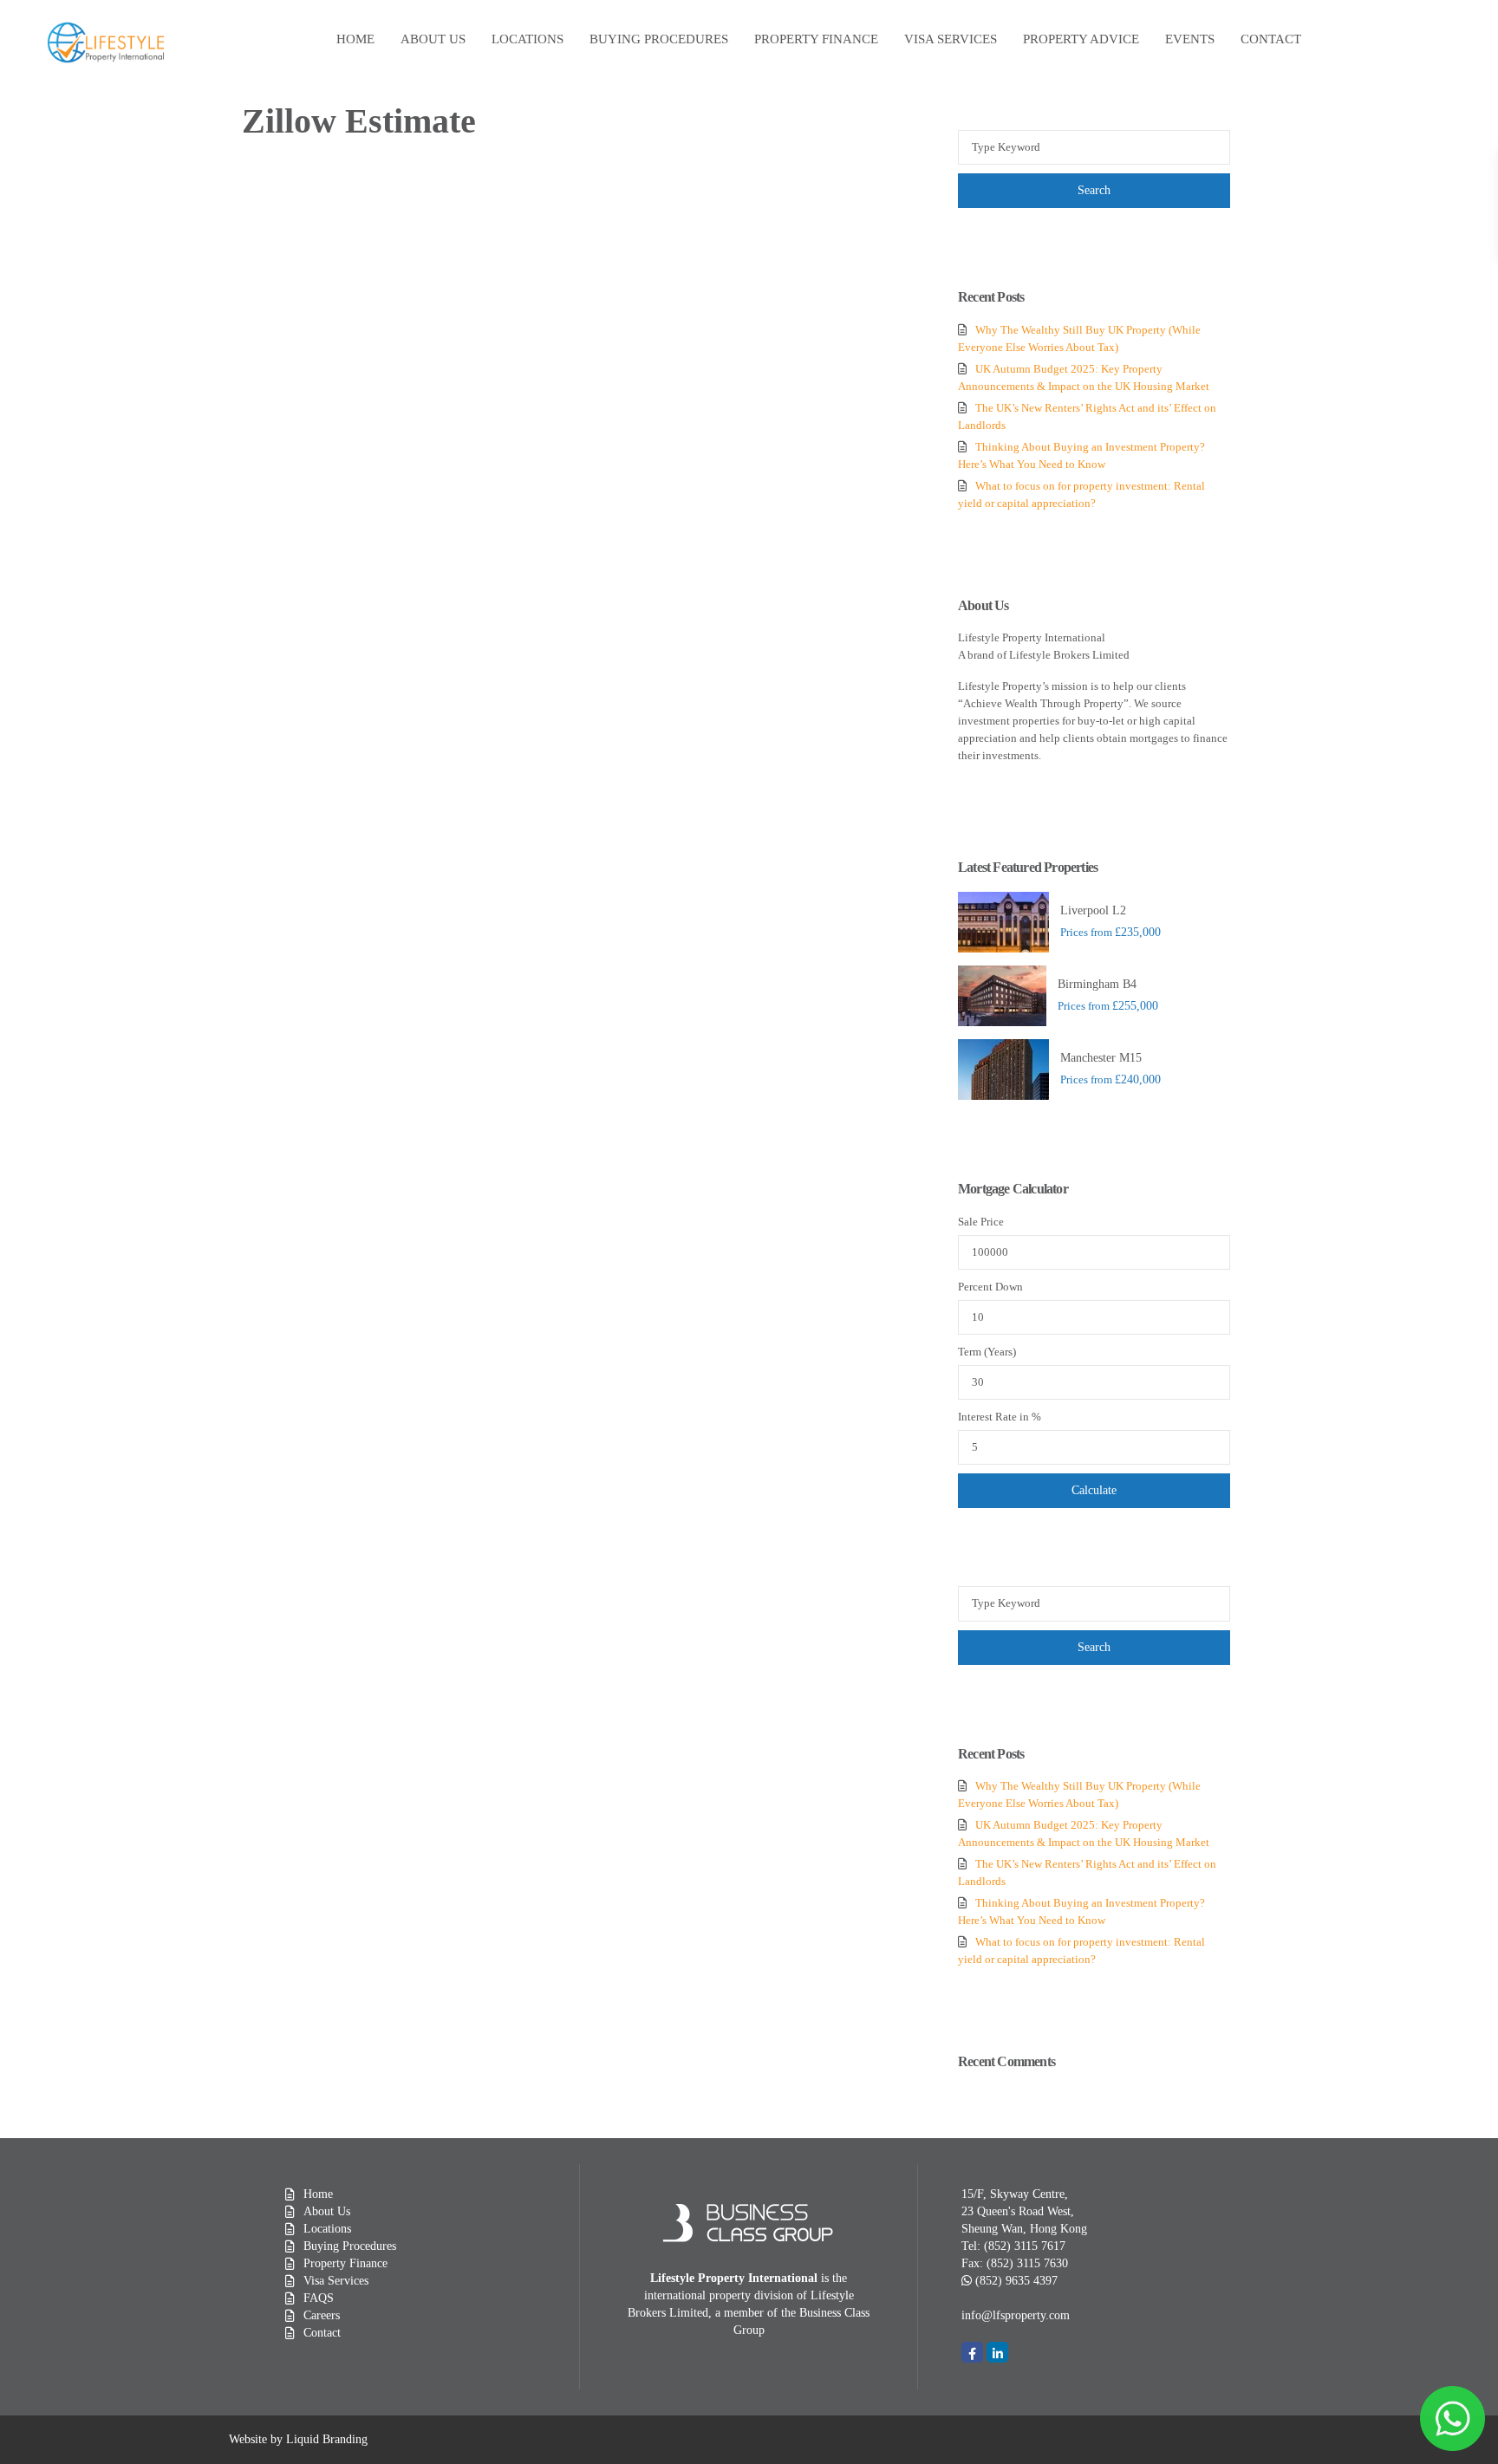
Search (1094, 190)
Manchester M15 (1101, 1058)
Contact (322, 2333)
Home (318, 2194)
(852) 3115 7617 (1025, 2246)
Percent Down (990, 1287)
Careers (322, 2315)
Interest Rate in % (1000, 1417)
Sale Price (981, 1222)
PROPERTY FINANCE (816, 39)
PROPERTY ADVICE (1081, 39)
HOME (355, 39)
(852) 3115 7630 (1027, 2263)
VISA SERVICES (951, 39)
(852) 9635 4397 (1016, 2281)
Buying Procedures (350, 2246)
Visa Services (336, 2281)
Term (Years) (987, 1352)
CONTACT (1271, 39)
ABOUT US (433, 39)
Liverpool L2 (1093, 910)
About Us (327, 2211)
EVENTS (1190, 39)
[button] (1016, 2315)
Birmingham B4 (1097, 984)
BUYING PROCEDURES (659, 39)
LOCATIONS (528, 39)
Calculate (1094, 1490)
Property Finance (345, 2263)
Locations (327, 2229)
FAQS (319, 2298)
